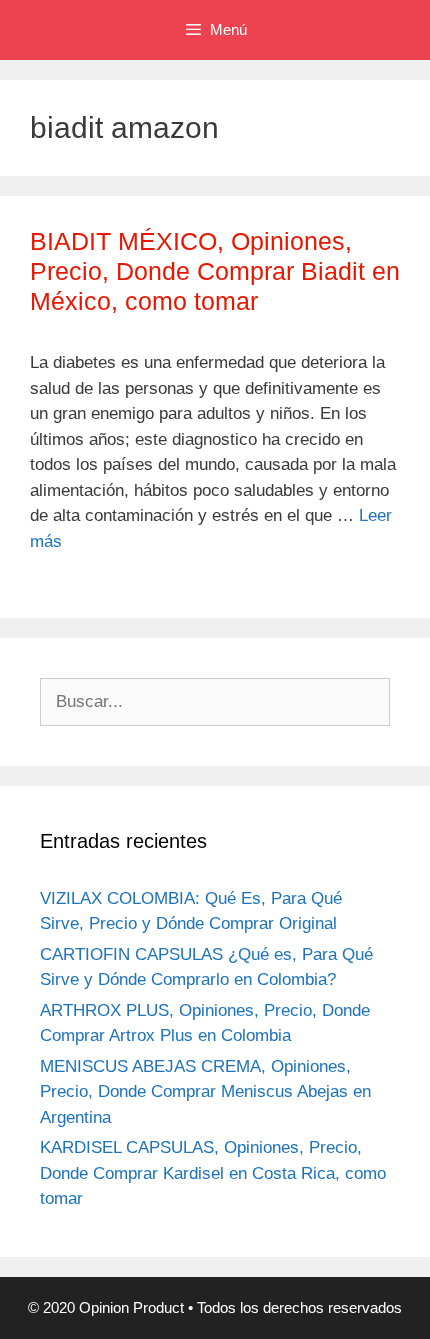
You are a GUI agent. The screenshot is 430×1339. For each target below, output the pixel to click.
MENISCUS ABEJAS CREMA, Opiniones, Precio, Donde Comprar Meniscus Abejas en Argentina (205, 1092)
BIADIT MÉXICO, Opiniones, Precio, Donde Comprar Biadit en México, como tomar (215, 271)
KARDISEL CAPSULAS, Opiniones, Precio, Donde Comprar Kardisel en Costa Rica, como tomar (213, 1173)
